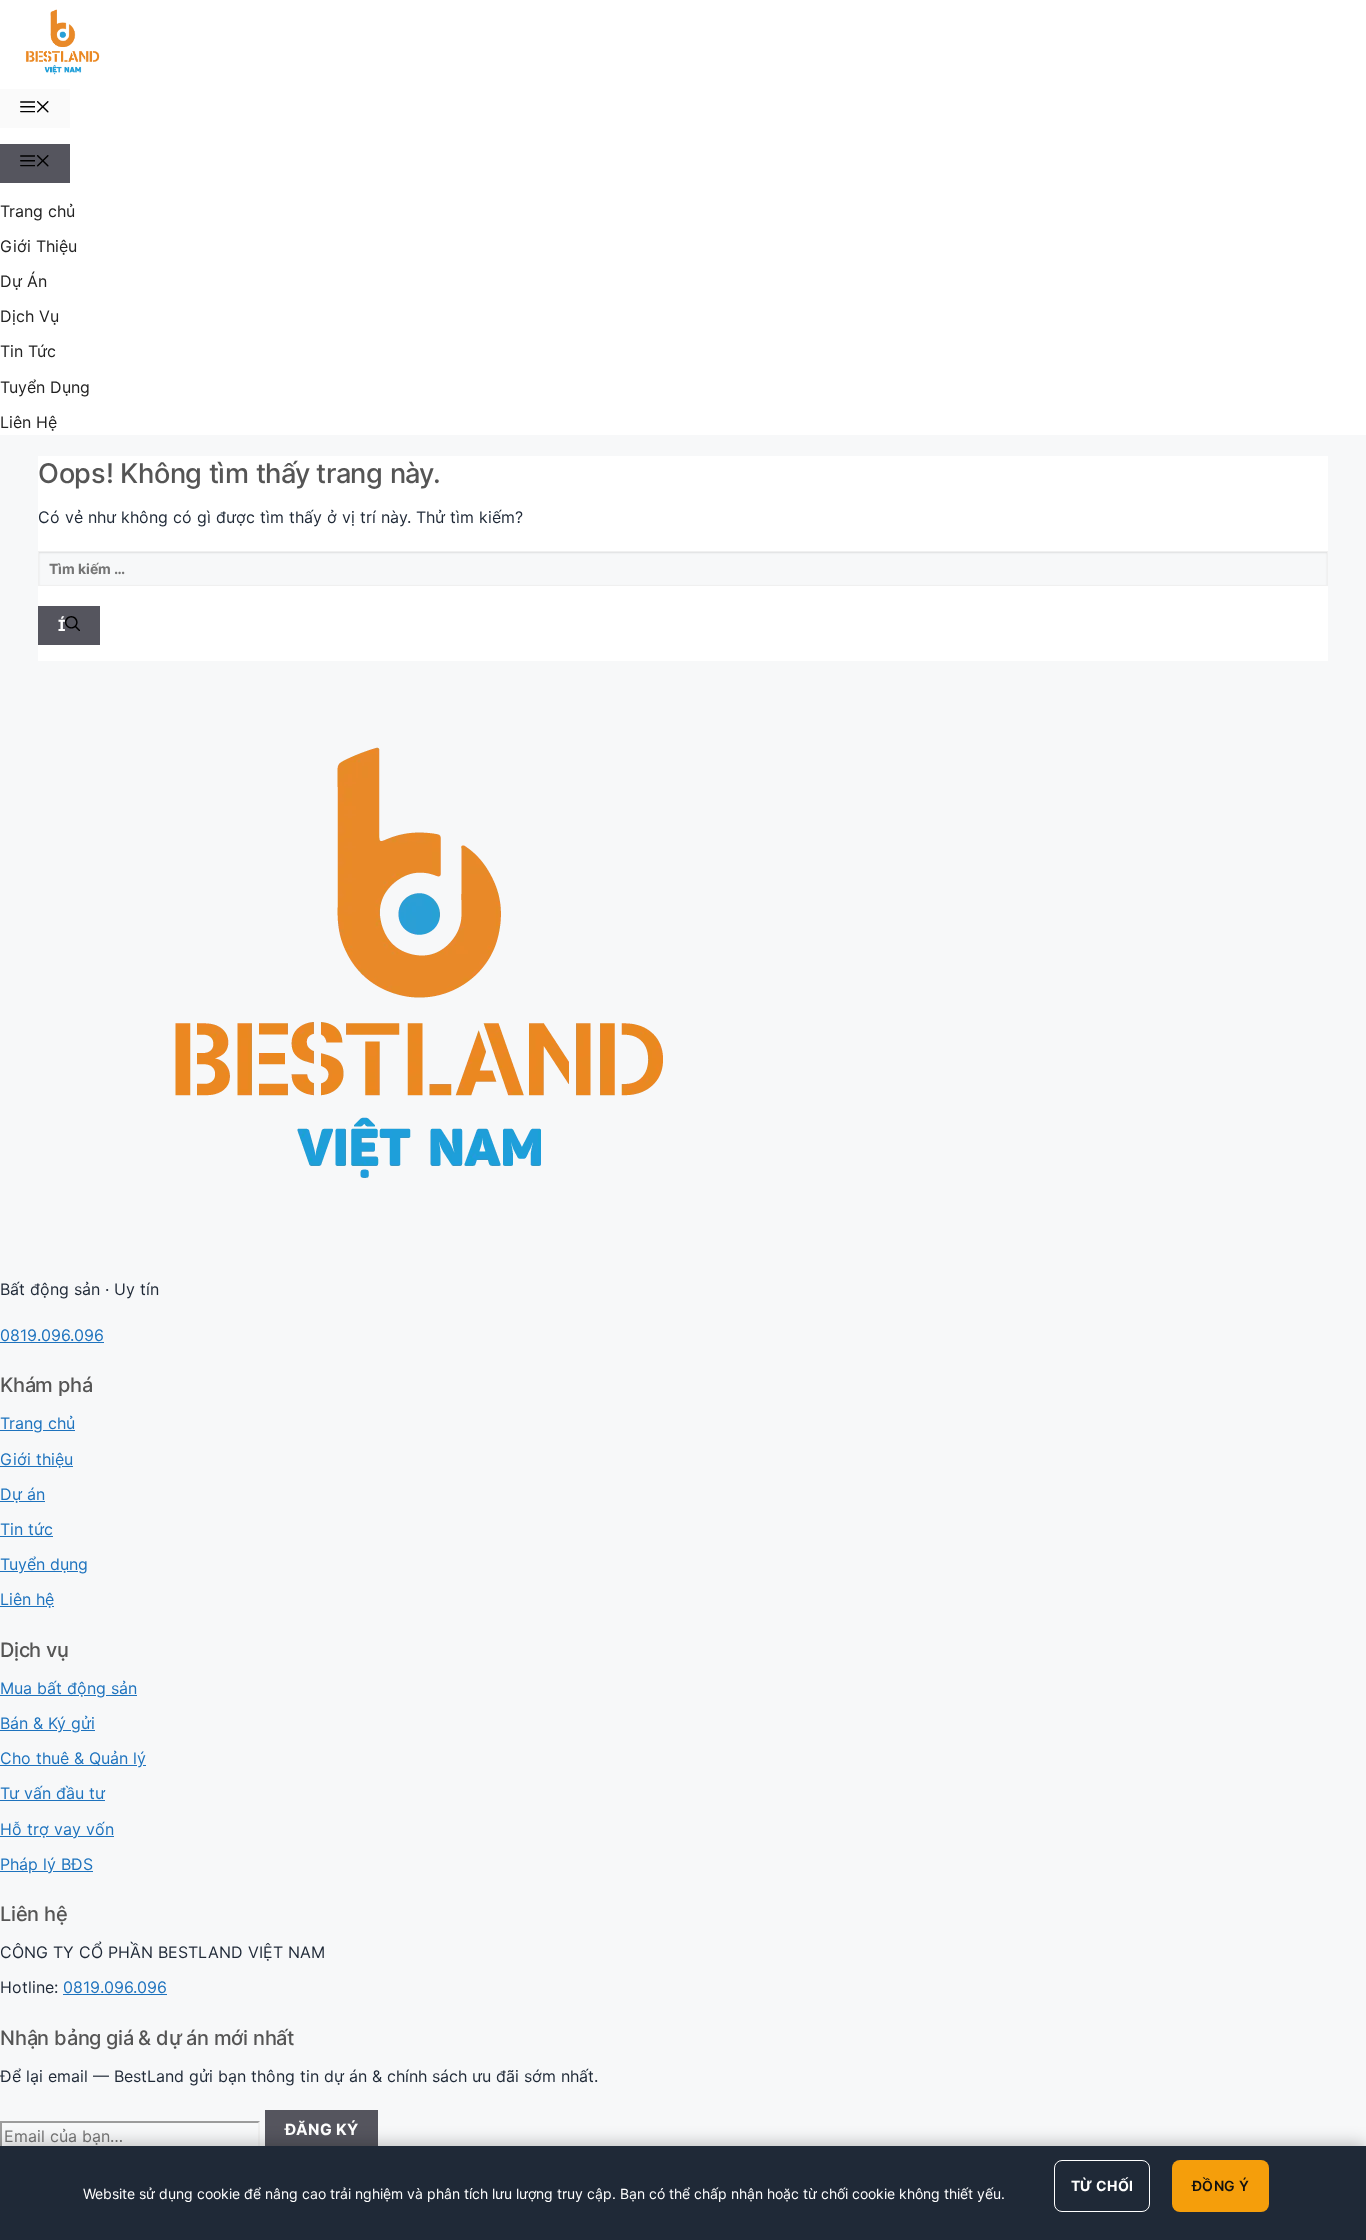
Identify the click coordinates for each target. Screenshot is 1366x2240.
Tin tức (26, 1529)
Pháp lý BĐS (46, 1864)
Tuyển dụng (44, 1564)
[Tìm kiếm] (69, 625)
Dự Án (23, 281)
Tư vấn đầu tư (52, 1793)
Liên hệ (27, 1599)
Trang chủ (37, 211)
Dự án (22, 1494)
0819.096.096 (52, 1335)
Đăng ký (322, 2129)
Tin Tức (28, 351)
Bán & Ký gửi (47, 1723)
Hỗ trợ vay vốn (57, 1829)
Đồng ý (1220, 2185)
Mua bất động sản (68, 1688)
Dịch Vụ (29, 316)
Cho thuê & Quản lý (73, 1758)
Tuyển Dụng (45, 387)
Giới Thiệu (38, 246)
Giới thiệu (36, 1459)
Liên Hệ (28, 422)
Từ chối (1102, 2185)
